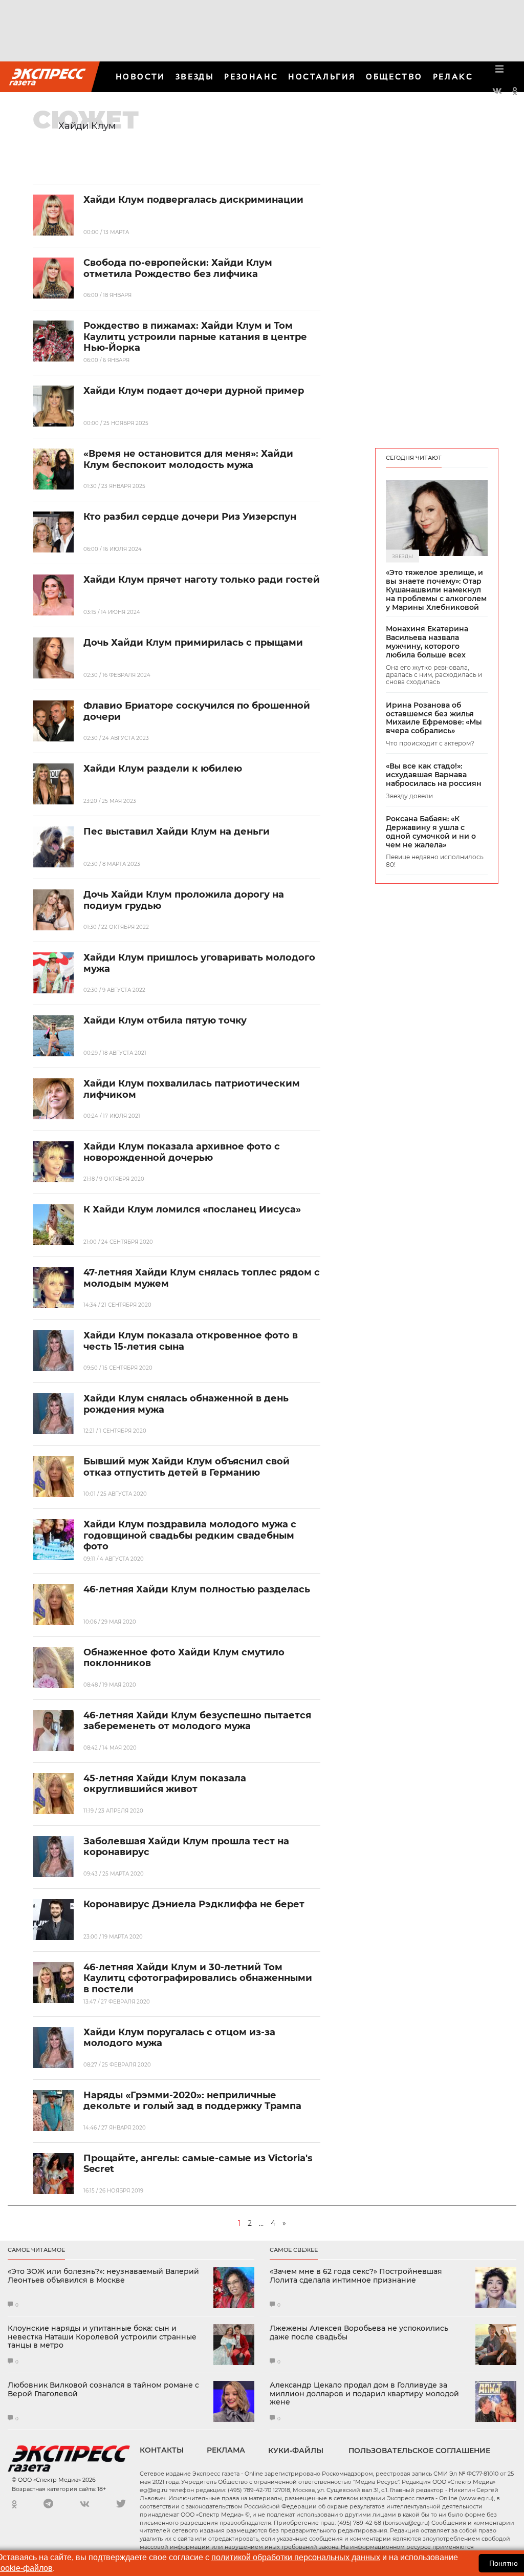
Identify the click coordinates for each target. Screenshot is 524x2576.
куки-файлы (296, 2451)
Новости (140, 77)
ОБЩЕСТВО (394, 77)
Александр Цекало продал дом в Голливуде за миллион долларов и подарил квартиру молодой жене (364, 2394)
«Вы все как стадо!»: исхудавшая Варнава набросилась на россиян (434, 775)
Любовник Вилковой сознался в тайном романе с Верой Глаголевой (103, 2390)
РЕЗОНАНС (251, 77)
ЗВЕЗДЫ (195, 77)
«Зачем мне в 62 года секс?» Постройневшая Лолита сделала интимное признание (356, 2276)
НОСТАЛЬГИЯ (322, 77)
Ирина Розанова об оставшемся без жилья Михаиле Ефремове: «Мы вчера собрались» (434, 718)
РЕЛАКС (453, 77)
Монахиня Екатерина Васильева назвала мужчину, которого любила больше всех (427, 642)
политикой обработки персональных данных (296, 2557)
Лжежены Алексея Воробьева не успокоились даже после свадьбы (359, 2333)
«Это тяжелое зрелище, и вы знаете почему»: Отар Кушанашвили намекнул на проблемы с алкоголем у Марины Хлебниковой (436, 590)
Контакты (162, 2450)
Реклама (226, 2450)
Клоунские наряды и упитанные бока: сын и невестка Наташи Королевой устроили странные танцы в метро (102, 2337)
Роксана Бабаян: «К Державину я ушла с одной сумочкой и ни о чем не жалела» (431, 832)
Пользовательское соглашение (419, 2451)
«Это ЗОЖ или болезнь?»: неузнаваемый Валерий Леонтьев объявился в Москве (103, 2276)
